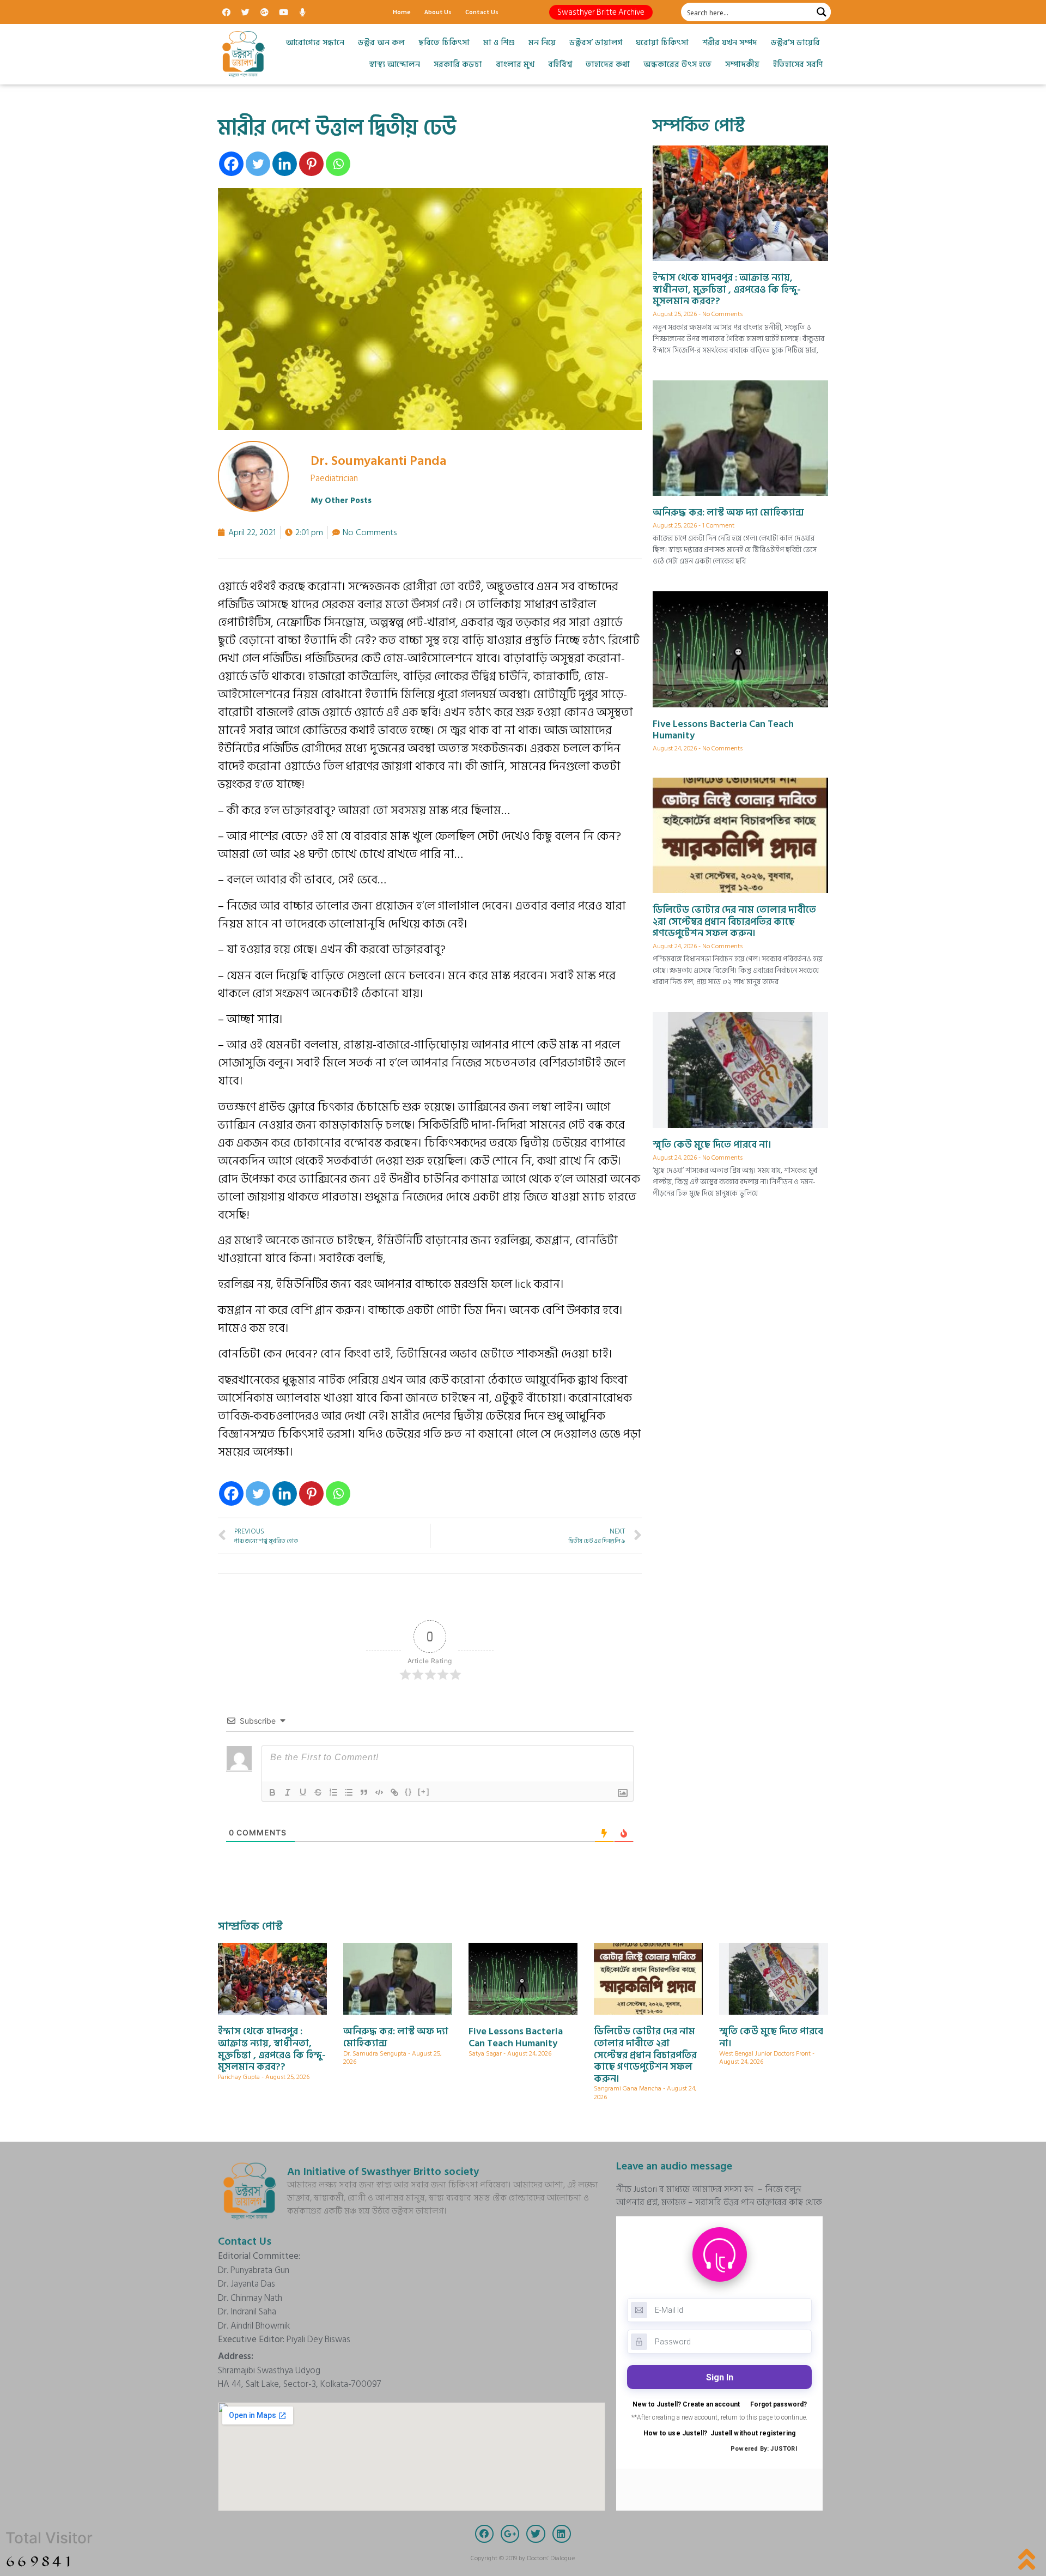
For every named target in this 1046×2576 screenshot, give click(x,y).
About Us (438, 12)
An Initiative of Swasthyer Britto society (383, 2172)
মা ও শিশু (499, 43)
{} (409, 1792)
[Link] (394, 1792)
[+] (424, 1792)
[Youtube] (283, 12)
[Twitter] (245, 12)
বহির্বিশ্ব (560, 65)
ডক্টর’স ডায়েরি (795, 43)
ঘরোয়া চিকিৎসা (662, 43)
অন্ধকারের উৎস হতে (677, 65)
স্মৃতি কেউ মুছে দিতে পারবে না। (712, 1145)
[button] (601, 12)
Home (402, 12)
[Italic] (288, 1792)
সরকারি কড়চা (458, 65)
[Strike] (318, 1792)
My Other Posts (341, 501)
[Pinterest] (311, 164)
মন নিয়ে (542, 43)
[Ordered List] (333, 1792)
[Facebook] (226, 12)
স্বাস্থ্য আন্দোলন (394, 65)
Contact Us (482, 12)
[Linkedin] (285, 164)
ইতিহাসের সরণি (798, 65)
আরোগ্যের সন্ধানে (315, 43)
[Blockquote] (364, 1792)
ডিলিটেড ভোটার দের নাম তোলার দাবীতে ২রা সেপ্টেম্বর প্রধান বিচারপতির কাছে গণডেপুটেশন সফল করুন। (734, 922)
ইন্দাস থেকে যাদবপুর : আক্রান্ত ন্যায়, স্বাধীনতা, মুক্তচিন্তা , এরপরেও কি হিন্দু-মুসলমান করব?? (727, 289)
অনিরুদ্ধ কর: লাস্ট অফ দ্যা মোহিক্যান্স (728, 513)
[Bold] (272, 1792)
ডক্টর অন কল (381, 43)
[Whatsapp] (338, 164)
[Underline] (303, 1792)
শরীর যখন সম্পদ (730, 43)
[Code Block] (379, 1792)
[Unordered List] (349, 1792)
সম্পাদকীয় (742, 65)
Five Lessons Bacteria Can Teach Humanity (723, 730)
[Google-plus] (264, 12)
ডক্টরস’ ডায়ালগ (596, 43)
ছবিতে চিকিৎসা (444, 43)
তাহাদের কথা (608, 65)
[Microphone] (302, 12)
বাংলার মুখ (515, 65)
